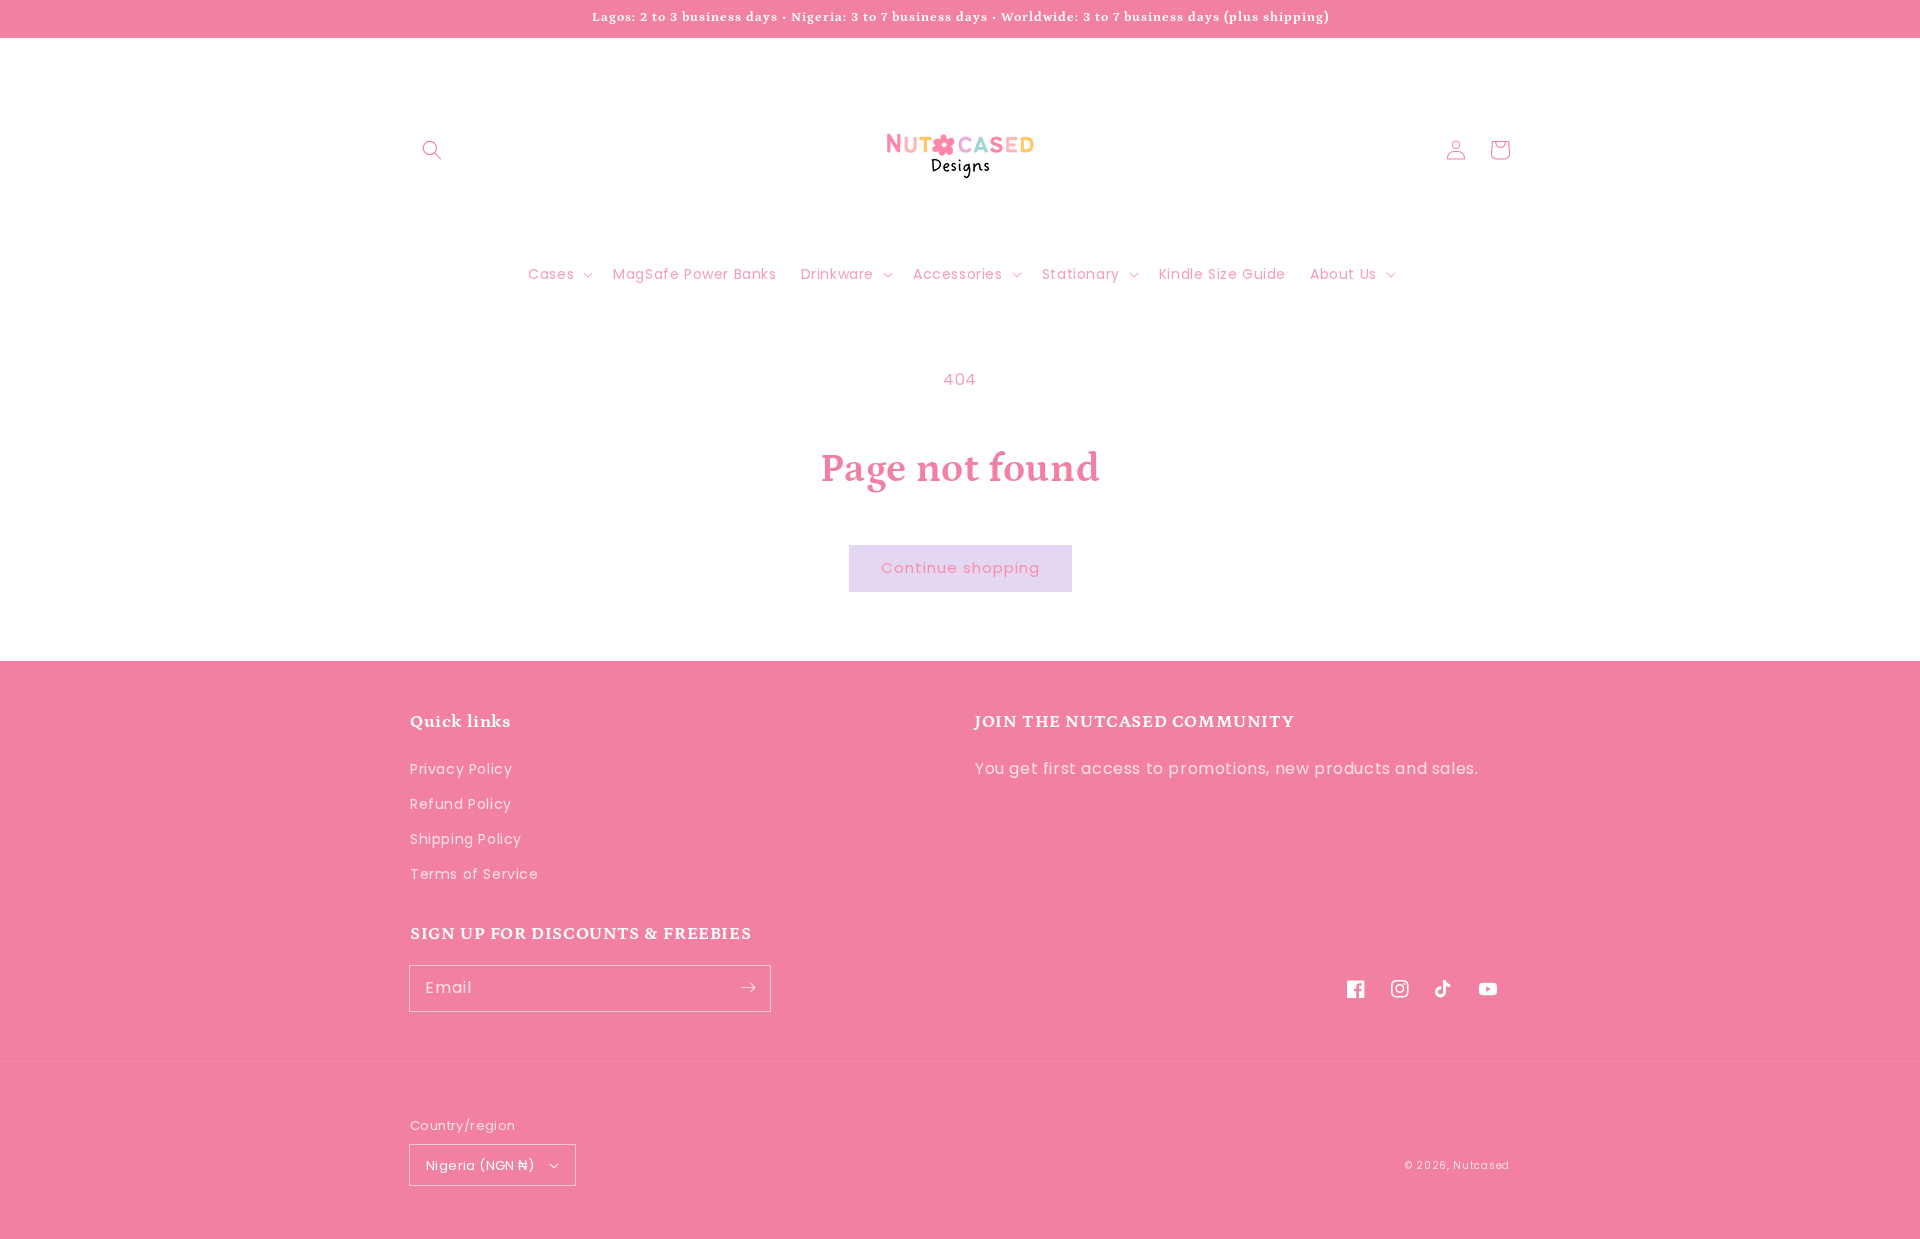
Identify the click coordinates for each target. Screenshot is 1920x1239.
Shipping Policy (466, 839)
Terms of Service (474, 874)
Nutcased (1481, 1165)
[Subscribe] (748, 988)
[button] (432, 150)
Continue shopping (960, 567)
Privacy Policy (461, 769)
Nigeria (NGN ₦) (480, 1165)
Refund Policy (461, 804)
